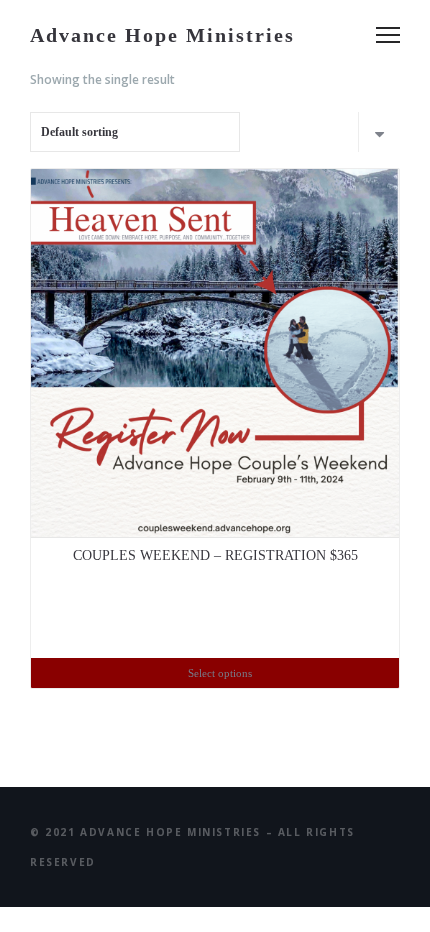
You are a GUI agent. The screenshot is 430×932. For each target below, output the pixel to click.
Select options (220, 673)
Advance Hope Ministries (162, 35)
